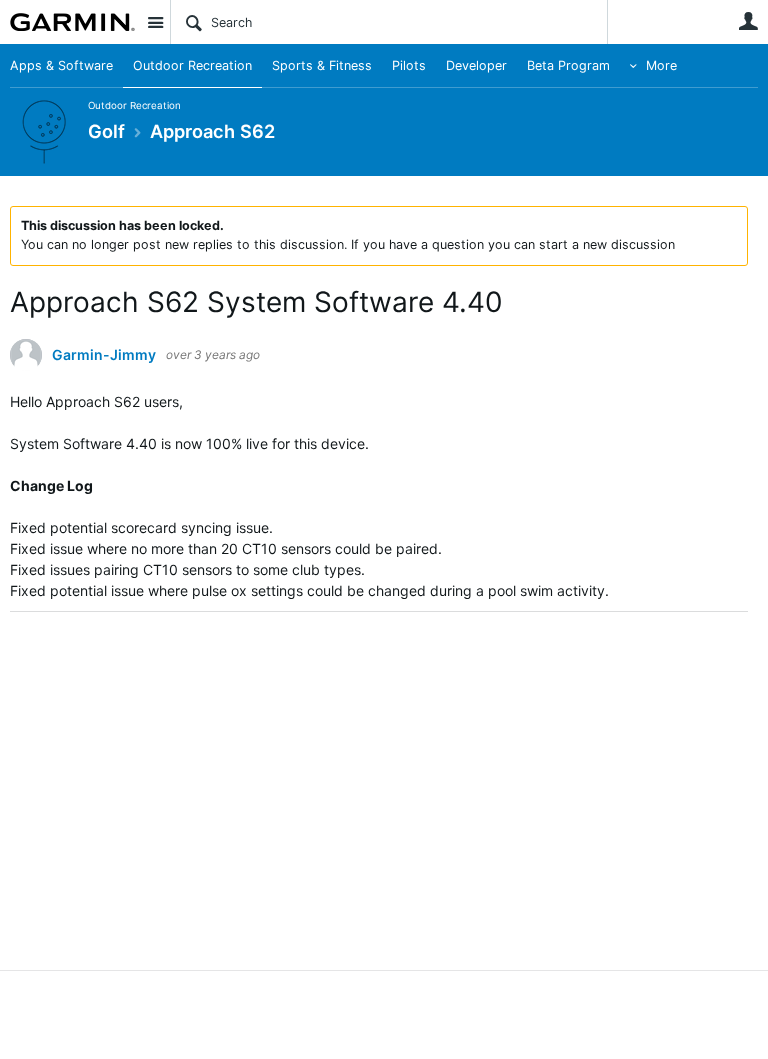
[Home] (72, 22)
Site (155, 22)
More (661, 65)
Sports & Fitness (322, 65)
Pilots (409, 65)
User (748, 21)
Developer (476, 65)
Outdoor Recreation (192, 65)
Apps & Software (61, 65)
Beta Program (568, 65)
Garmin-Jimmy (104, 355)
